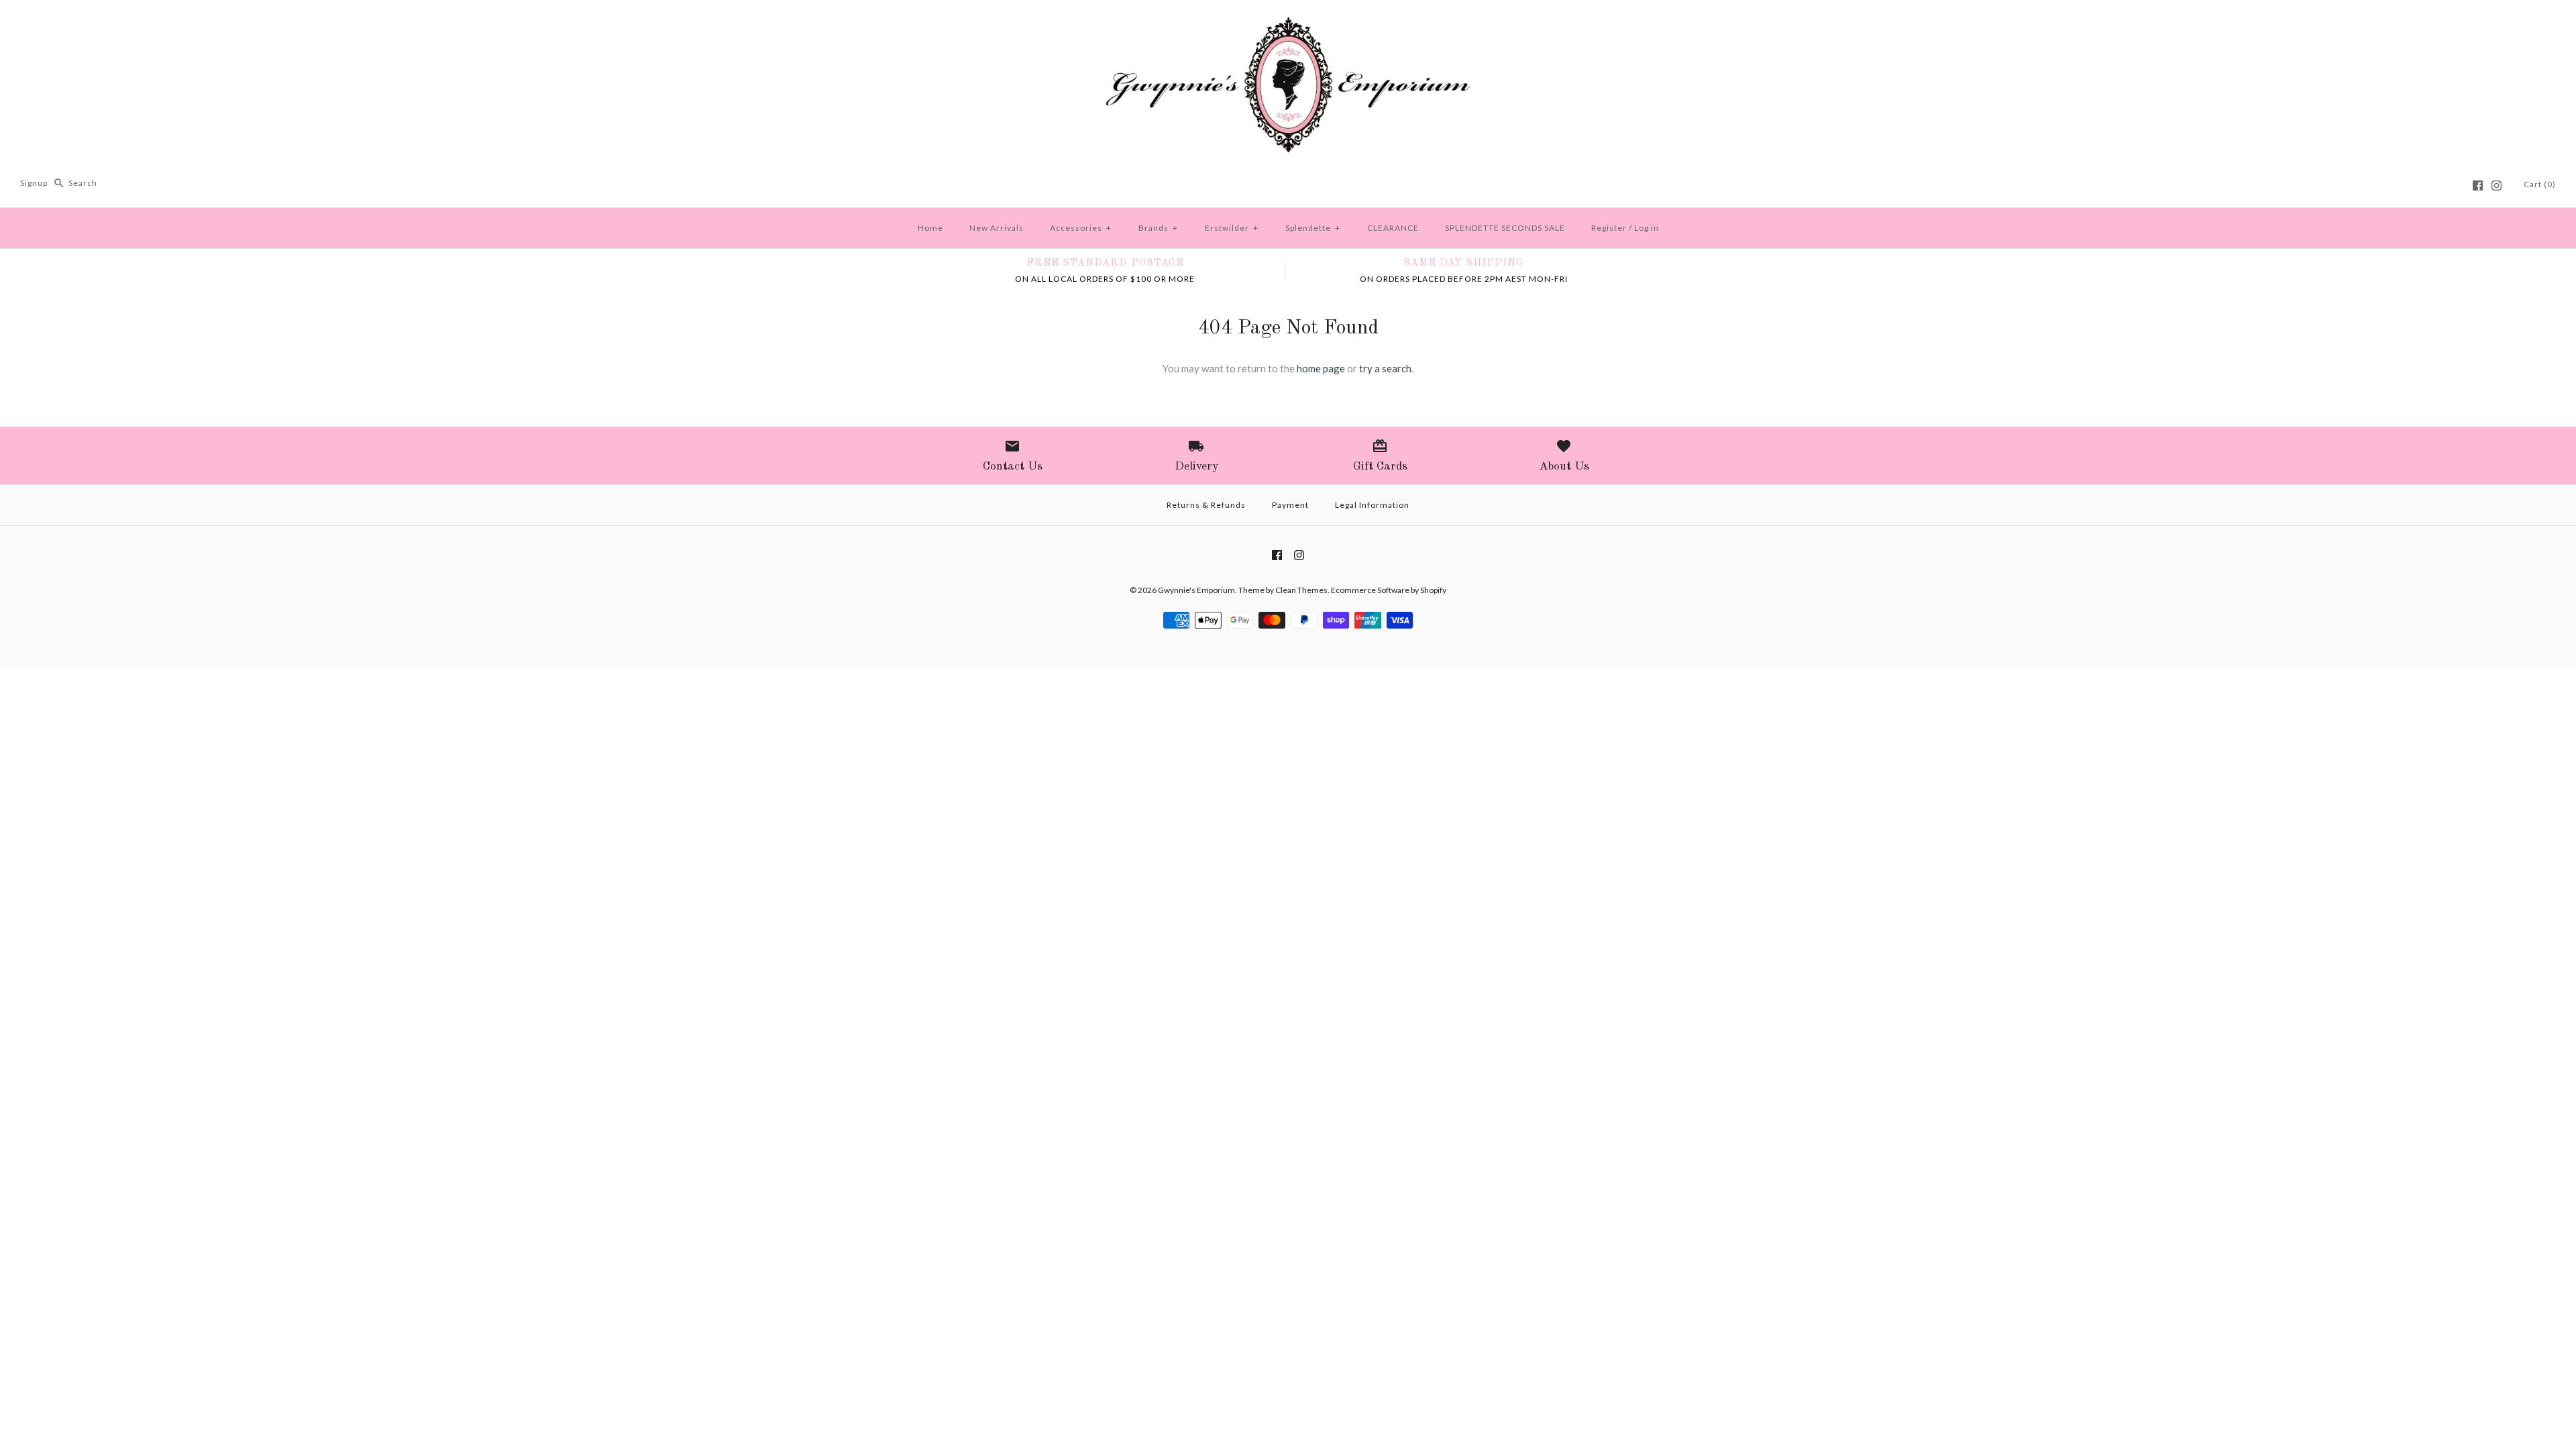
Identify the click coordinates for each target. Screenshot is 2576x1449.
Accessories (1081, 228)
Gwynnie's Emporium (1196, 590)
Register (1609, 228)
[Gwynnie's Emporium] (1288, 21)
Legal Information (1372, 505)
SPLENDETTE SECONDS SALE (1505, 228)
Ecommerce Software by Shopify (1389, 590)
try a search (1385, 368)
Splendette (1313, 228)
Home (930, 228)
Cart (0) (2540, 184)
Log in (1647, 228)
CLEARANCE (1393, 228)
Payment (1290, 505)
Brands (1158, 228)
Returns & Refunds (1206, 505)
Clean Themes (1301, 590)
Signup (34, 183)
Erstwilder (1232, 228)
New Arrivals (997, 228)
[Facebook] (2478, 185)
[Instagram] (2497, 185)
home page (1321, 368)
